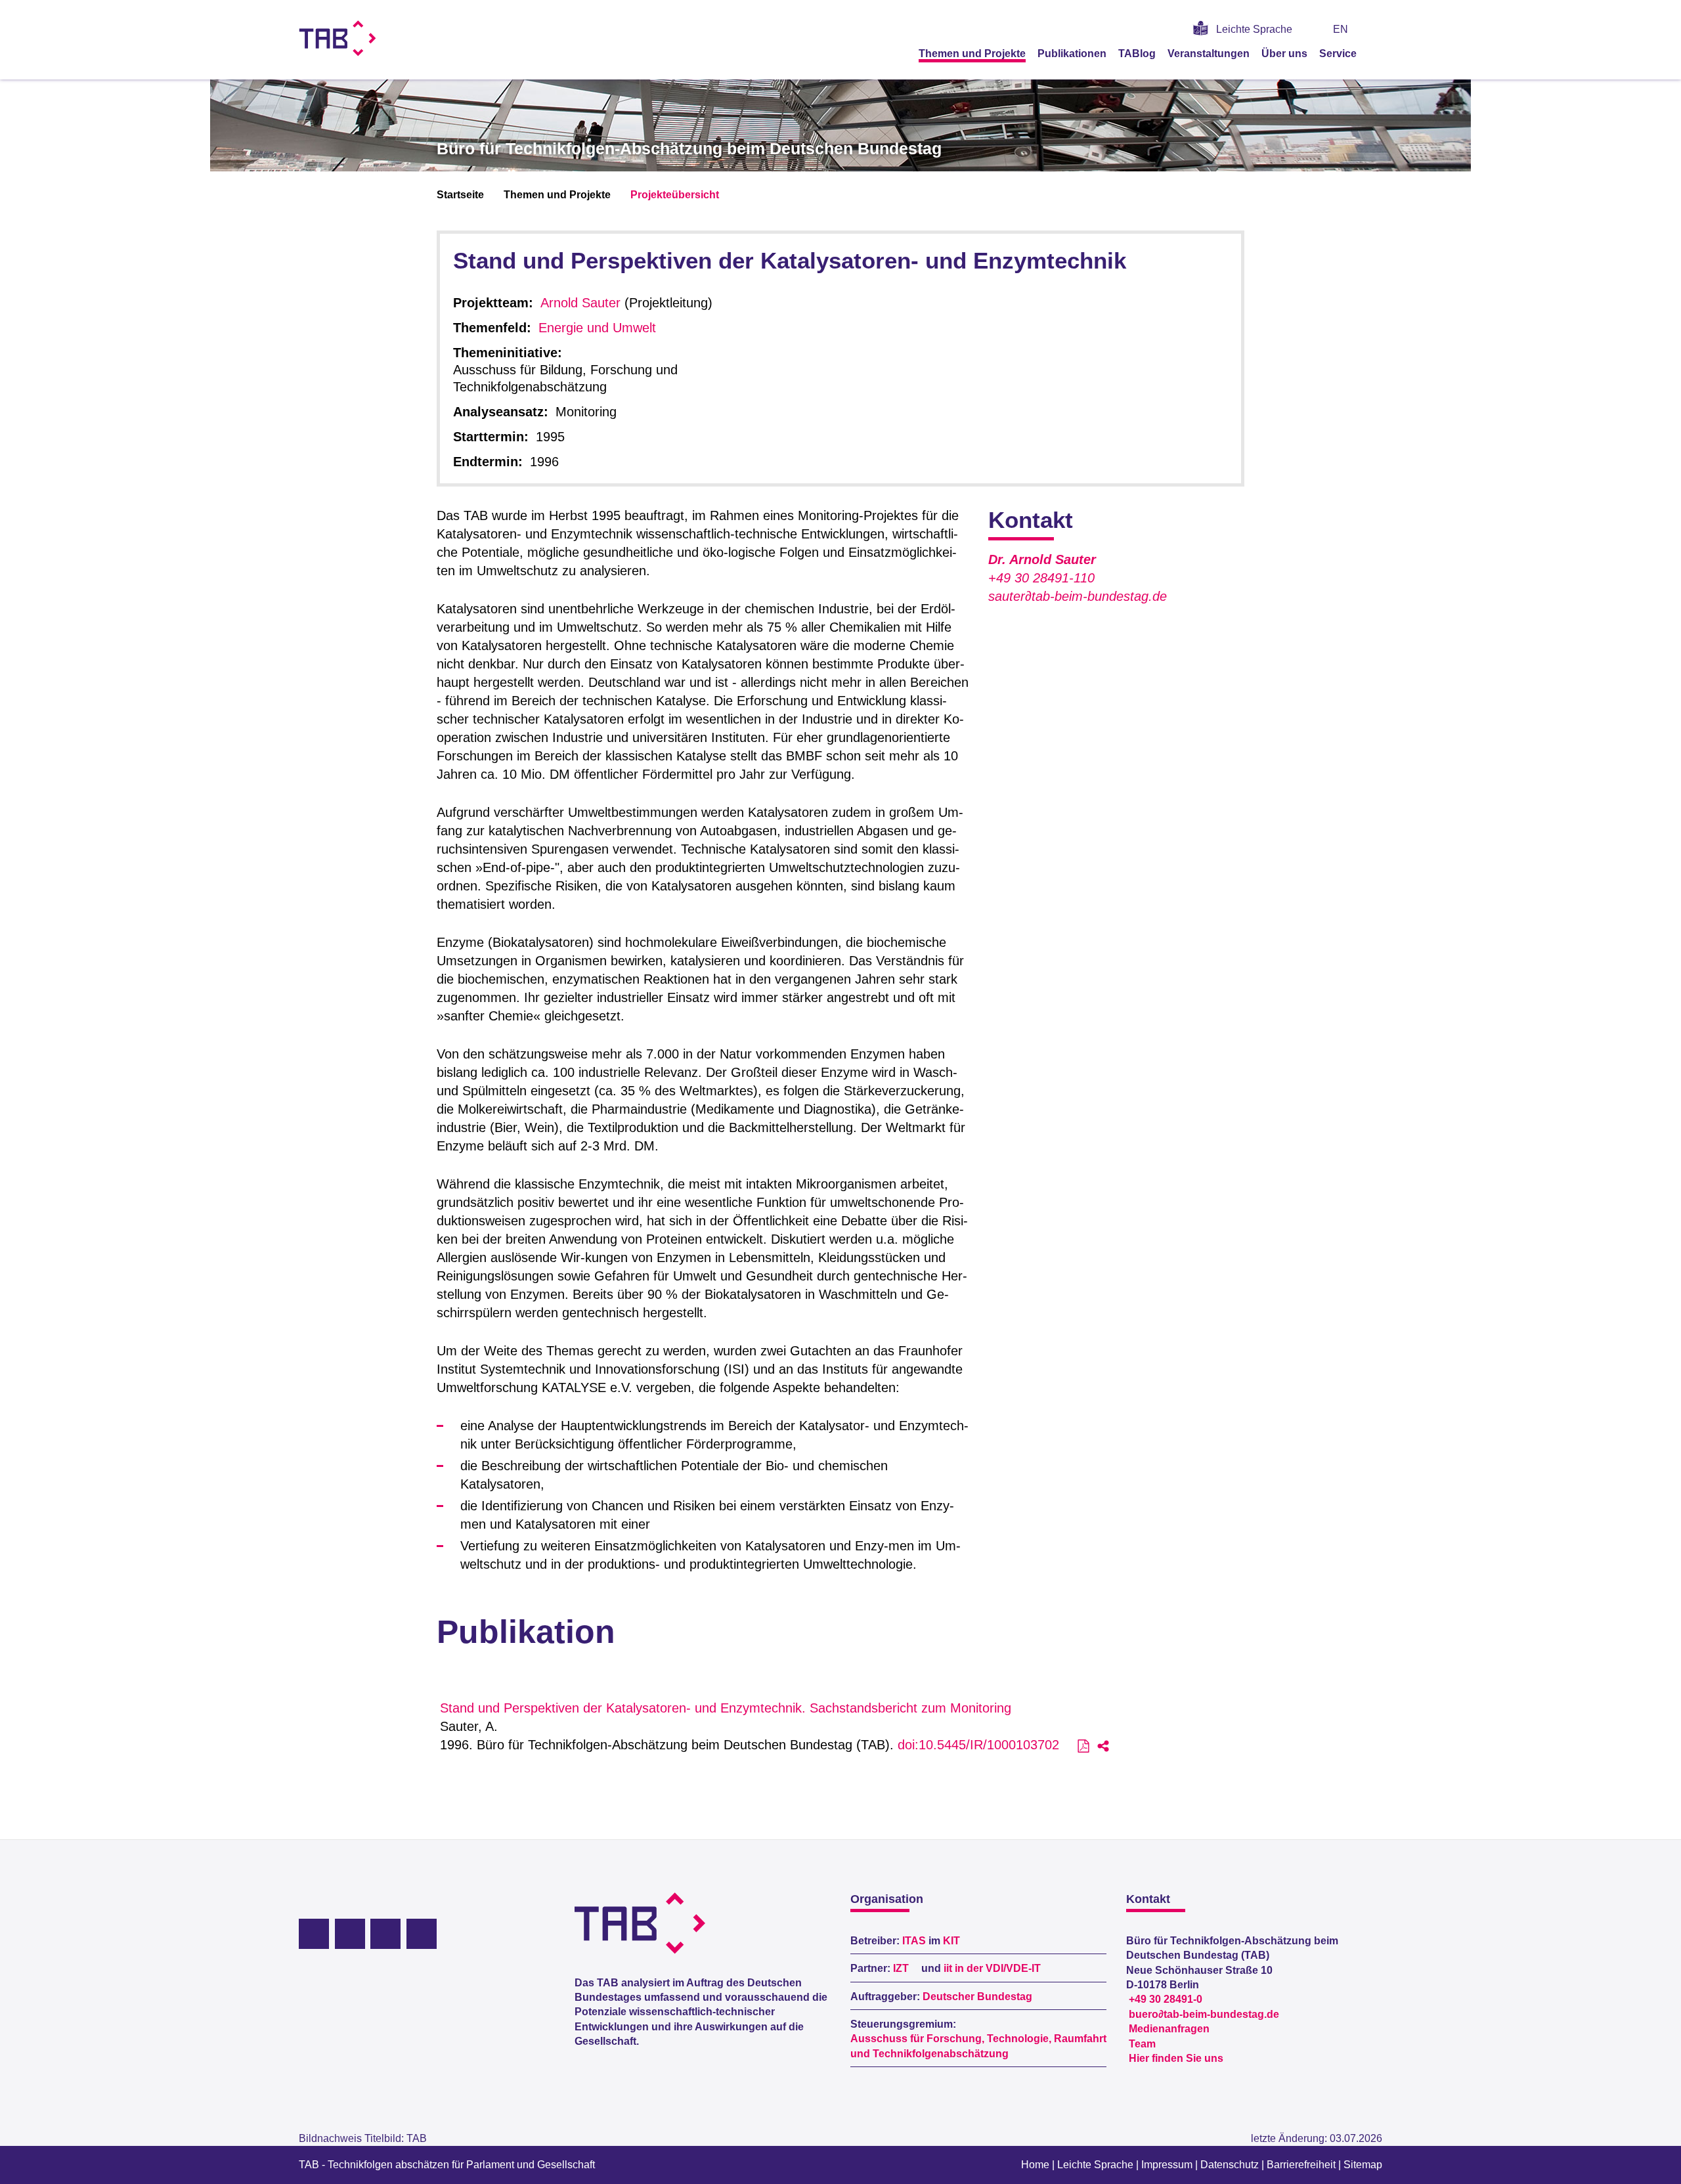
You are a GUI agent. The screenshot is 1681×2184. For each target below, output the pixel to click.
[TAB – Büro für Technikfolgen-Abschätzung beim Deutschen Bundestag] (338, 38)
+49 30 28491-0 (1166, 1999)
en (1341, 29)
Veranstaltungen (1209, 54)
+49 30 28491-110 (1041, 578)
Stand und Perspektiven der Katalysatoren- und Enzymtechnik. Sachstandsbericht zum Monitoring (726, 1708)
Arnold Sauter (580, 303)
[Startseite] (1378, 53)
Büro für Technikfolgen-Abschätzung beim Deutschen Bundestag (689, 148)
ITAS (914, 1941)
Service (1338, 54)
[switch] (1377, 29)
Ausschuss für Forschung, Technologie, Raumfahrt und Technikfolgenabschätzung (978, 2046)
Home (1035, 2165)
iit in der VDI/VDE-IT (992, 1968)
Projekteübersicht (675, 195)
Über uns (1284, 54)
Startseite (460, 195)
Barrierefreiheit (1301, 2165)
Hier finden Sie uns (1176, 2058)
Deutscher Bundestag (977, 1997)
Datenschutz (1230, 2165)
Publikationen (1072, 54)
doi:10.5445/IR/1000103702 (978, 1745)
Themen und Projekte (972, 54)
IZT (901, 1968)
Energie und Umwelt (597, 328)
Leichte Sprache (1254, 29)
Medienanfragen (1169, 2029)
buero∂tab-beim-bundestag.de (1204, 2014)
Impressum (1167, 2165)
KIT (951, 1941)
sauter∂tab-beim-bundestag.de (1078, 596)
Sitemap (1363, 2165)
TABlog (1137, 54)
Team (1142, 2044)
